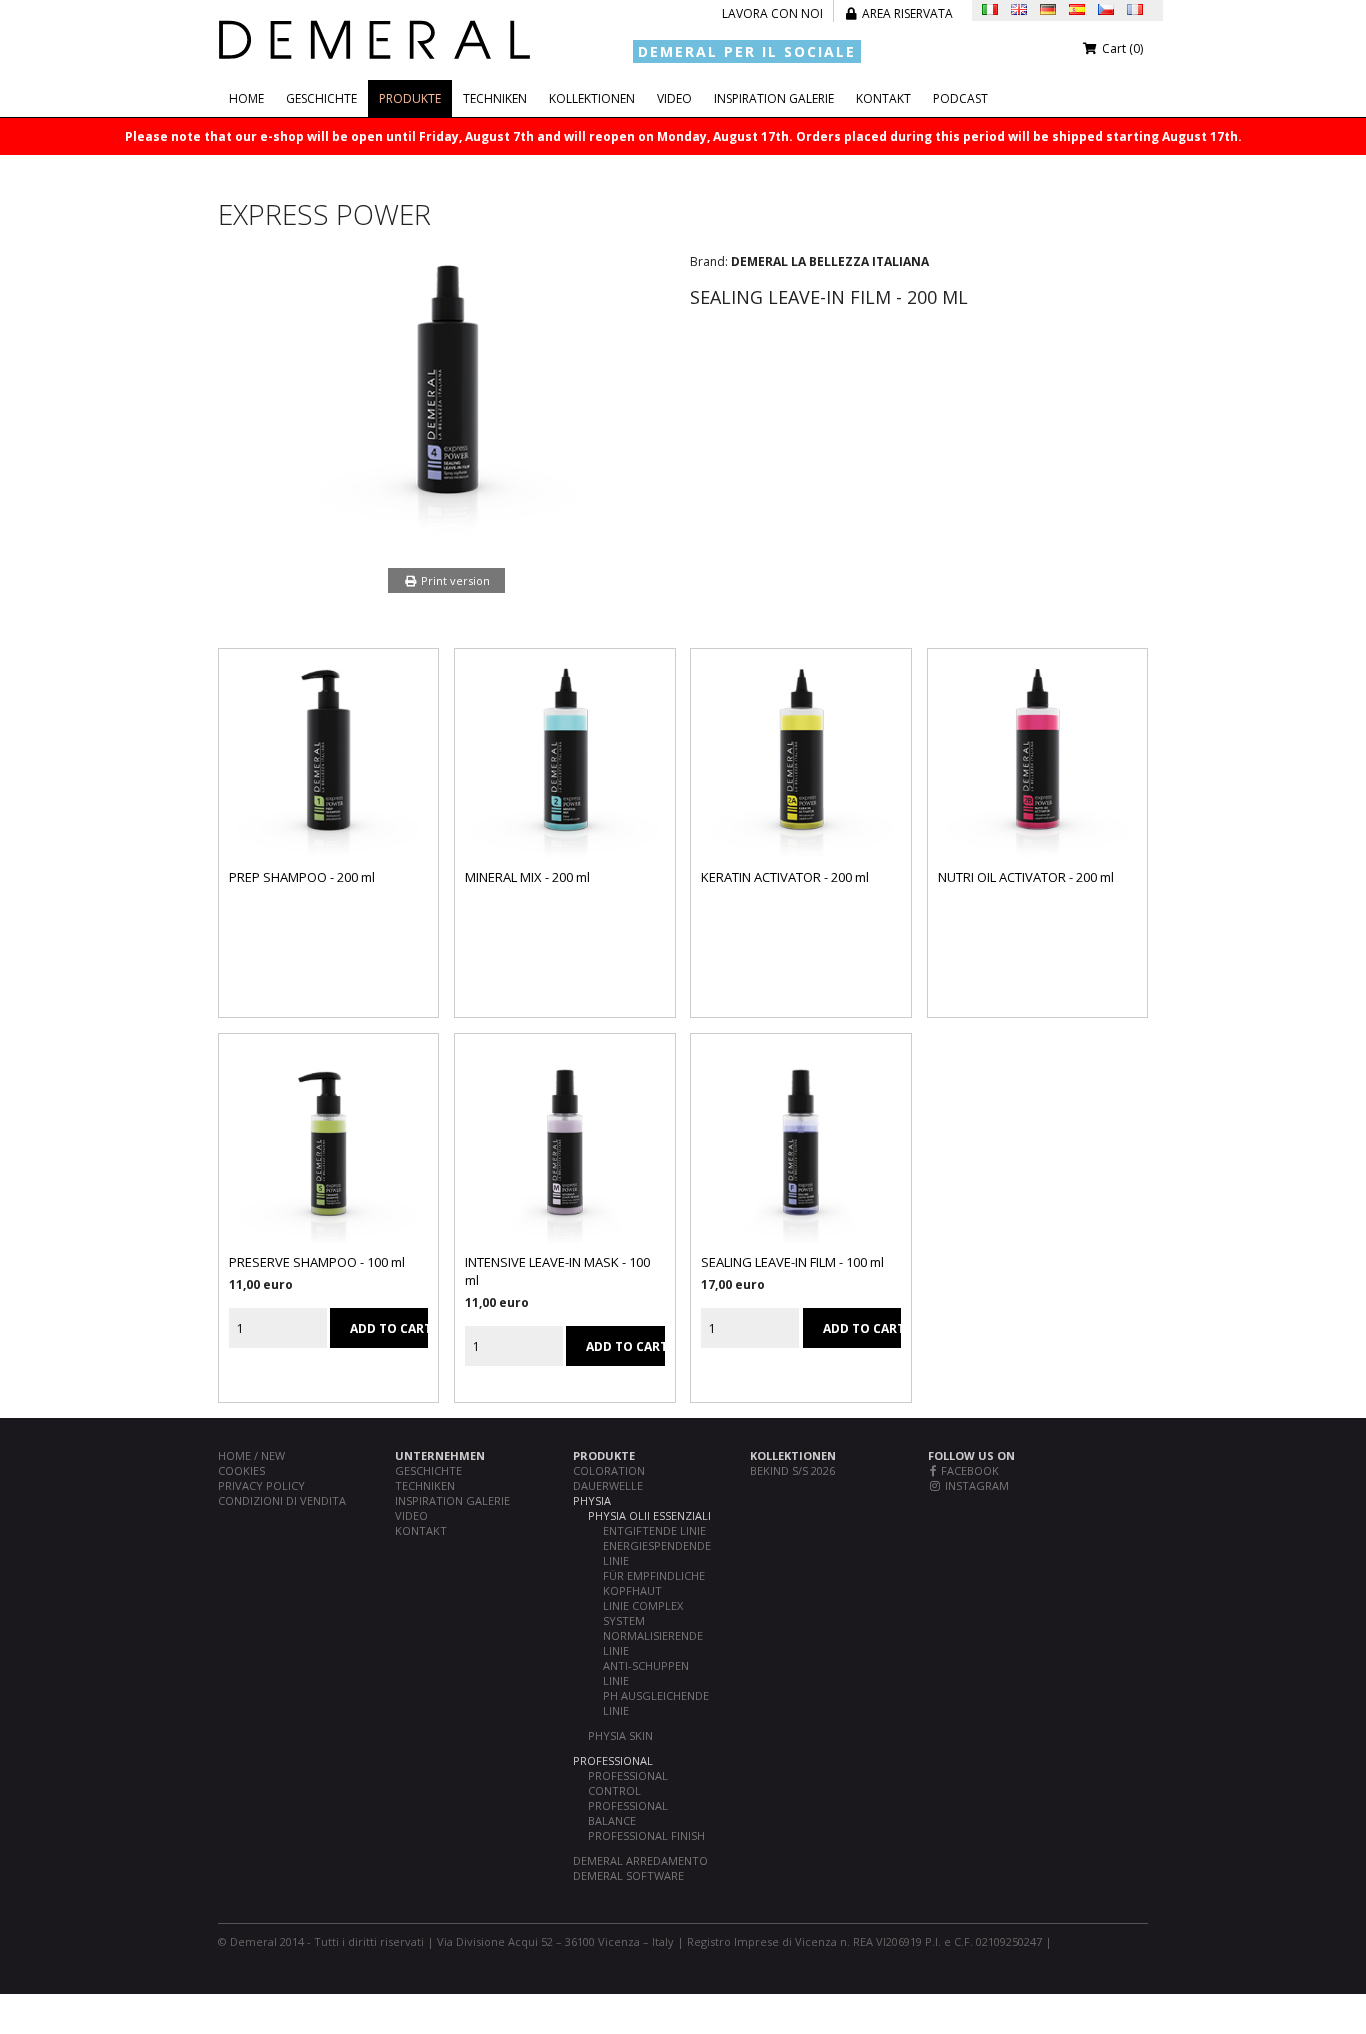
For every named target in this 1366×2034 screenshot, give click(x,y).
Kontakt (883, 98)
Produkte (410, 98)
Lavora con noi (772, 13)
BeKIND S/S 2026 (792, 1470)
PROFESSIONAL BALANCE (628, 1813)
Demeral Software (628, 1875)
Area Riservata (906, 13)
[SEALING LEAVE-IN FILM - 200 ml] (447, 528)
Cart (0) (1121, 48)
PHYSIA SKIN (620, 1735)
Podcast (960, 98)
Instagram (975, 1485)
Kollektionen (592, 98)
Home (246, 98)
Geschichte (321, 98)
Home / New (251, 1455)
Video (674, 98)
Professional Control (628, 1783)
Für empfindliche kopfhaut (654, 1583)
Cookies (241, 1470)
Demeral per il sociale (747, 51)
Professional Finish (646, 1835)
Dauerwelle (608, 1485)
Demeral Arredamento (640, 1860)
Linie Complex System (643, 1613)
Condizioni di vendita (282, 1500)
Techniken (495, 98)
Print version (454, 580)
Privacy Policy (261, 1485)
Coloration (609, 1470)
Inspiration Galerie (774, 98)
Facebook (968, 1470)
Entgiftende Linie (654, 1530)
